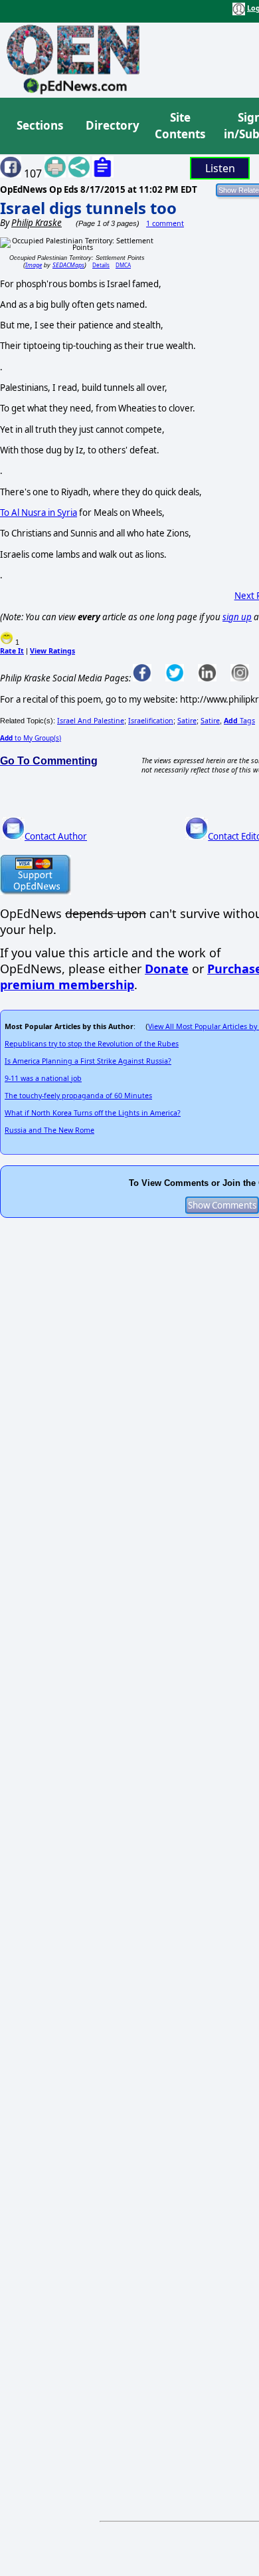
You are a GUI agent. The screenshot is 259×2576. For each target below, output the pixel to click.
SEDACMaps (68, 265)
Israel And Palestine (91, 721)
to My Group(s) (31, 738)
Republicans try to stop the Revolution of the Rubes (92, 1044)
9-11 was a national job (43, 1078)
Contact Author (56, 836)
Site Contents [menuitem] (180, 126)
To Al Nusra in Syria (39, 513)
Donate (167, 969)
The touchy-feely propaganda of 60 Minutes (78, 1096)
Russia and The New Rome (49, 1130)
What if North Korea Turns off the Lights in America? (93, 1113)
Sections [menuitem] (40, 125)
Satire (187, 721)
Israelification (151, 721)
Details (101, 265)
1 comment (165, 223)
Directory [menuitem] (112, 125)
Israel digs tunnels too (88, 208)
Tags (239, 721)
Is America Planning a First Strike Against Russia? (88, 1061)
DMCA (123, 265)
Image (34, 265)
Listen (220, 168)
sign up (237, 617)
